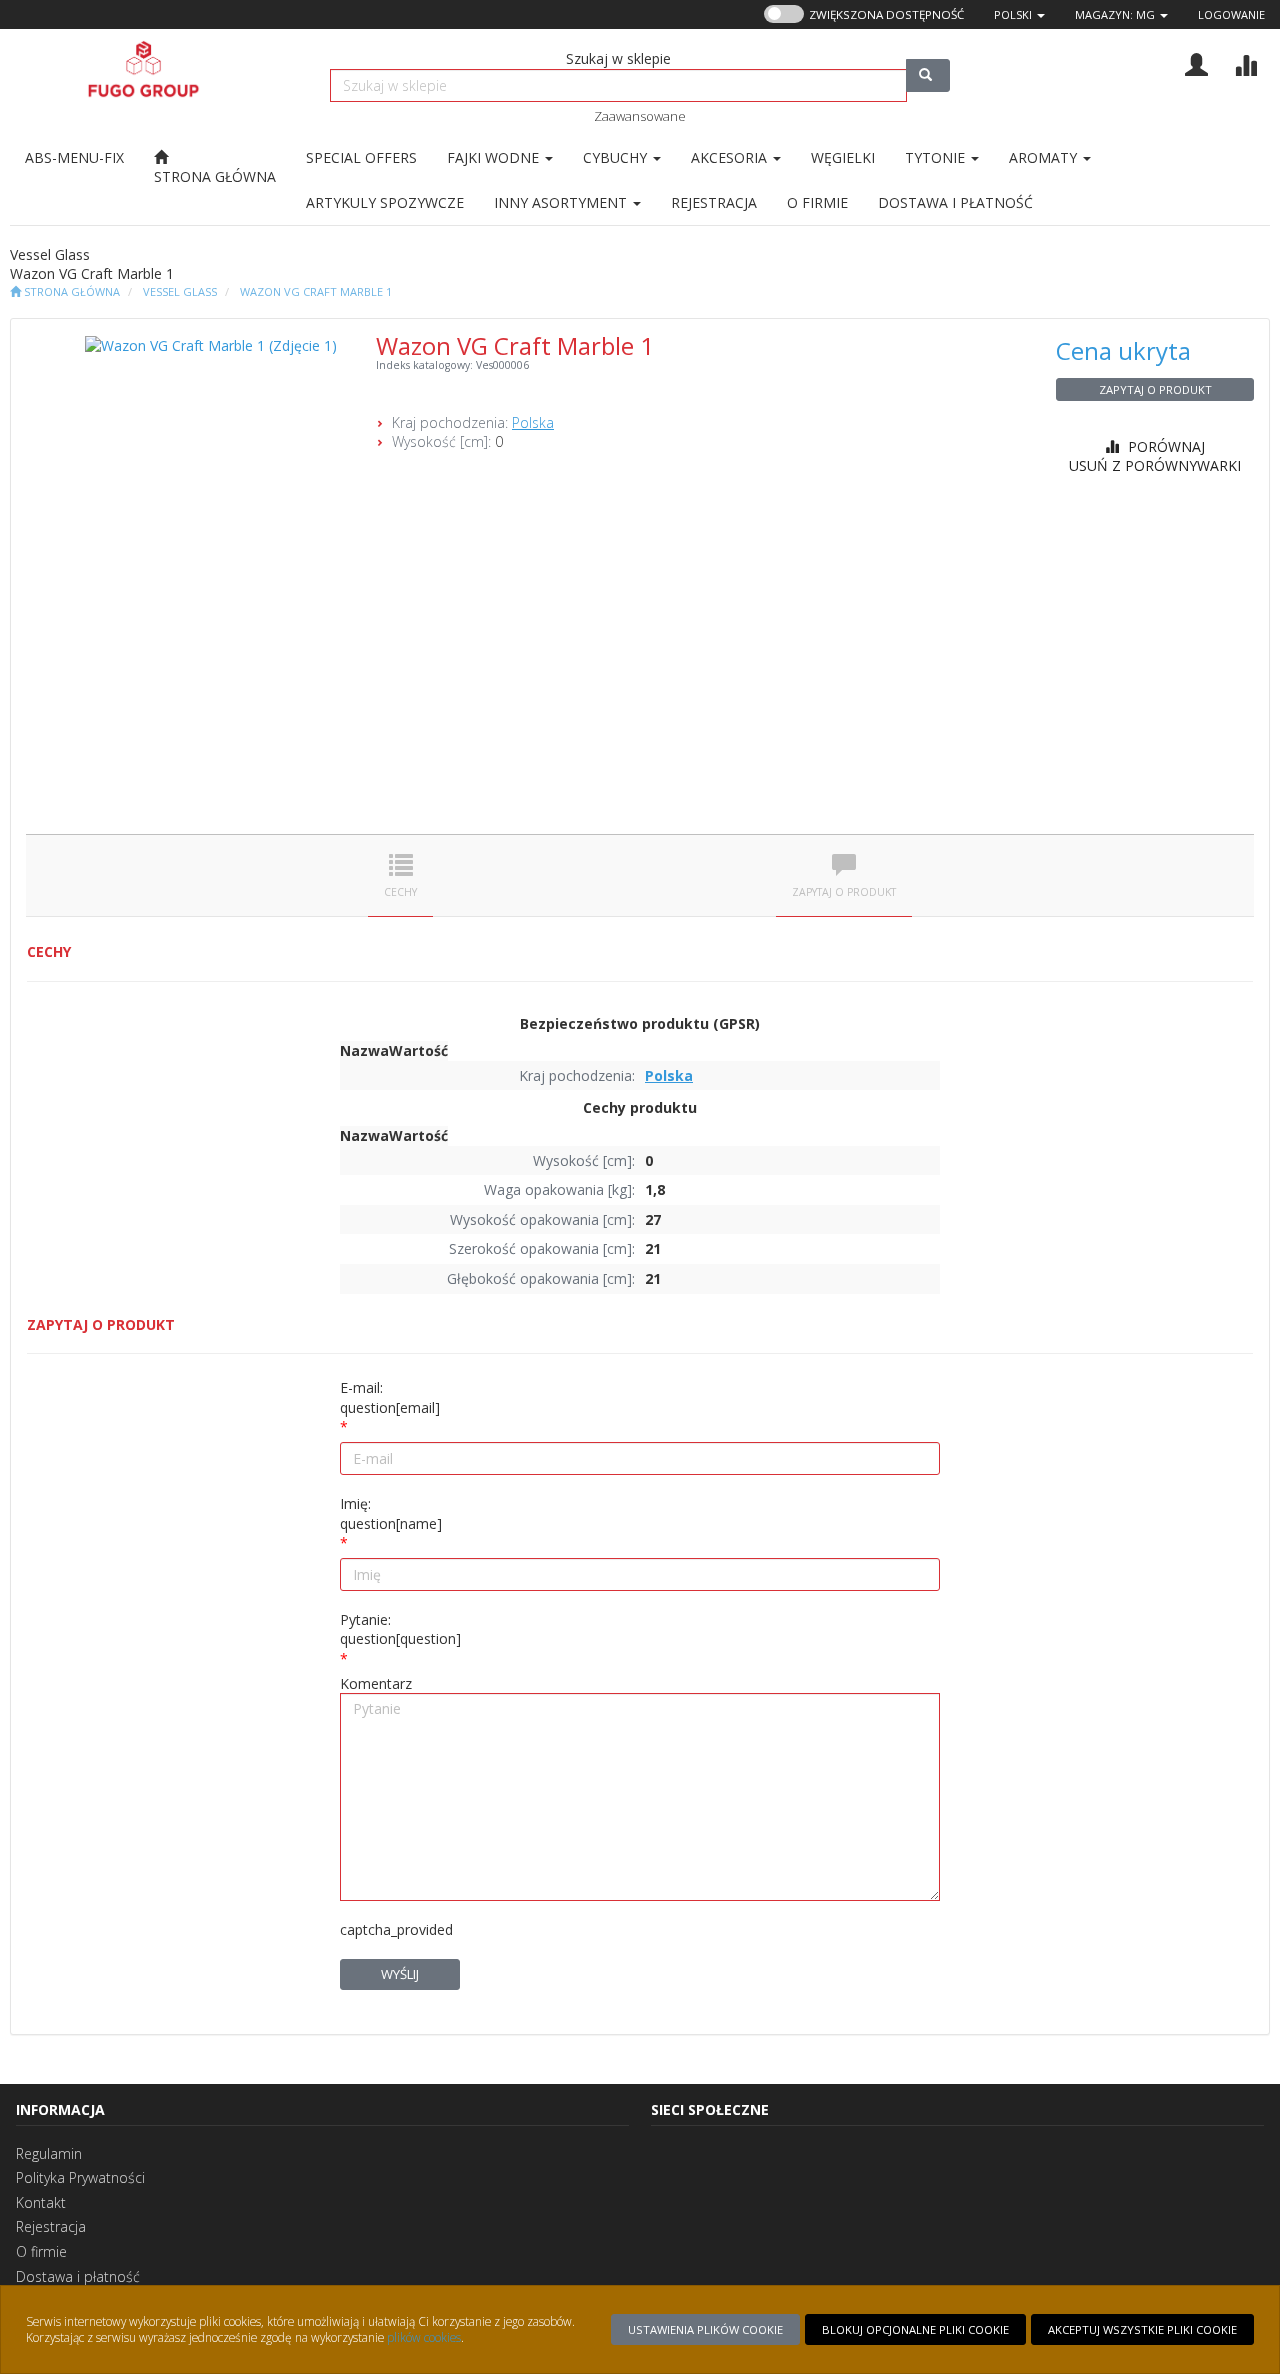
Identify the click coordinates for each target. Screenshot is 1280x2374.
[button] (1019, 14)
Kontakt (41, 2202)
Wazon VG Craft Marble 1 (316, 291)
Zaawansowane (640, 116)
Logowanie (1231, 14)
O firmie (41, 2251)
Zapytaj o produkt (1155, 389)
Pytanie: (400, 1629)
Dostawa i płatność (78, 2276)
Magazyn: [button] (1115, 14)
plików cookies (424, 2337)
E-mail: (390, 1397)
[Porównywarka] (1245, 62)
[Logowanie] (1196, 62)
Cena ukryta (1123, 350)
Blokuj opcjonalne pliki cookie (915, 2329)
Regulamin (49, 2153)
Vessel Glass (180, 291)
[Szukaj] (928, 75)
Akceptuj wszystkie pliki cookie (1142, 2329)
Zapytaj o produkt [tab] (844, 892)
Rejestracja (51, 2226)
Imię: (391, 1513)
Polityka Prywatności (80, 2177)
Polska (533, 422)
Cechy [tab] (400, 892)
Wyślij (400, 1974)
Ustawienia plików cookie (705, 2329)
